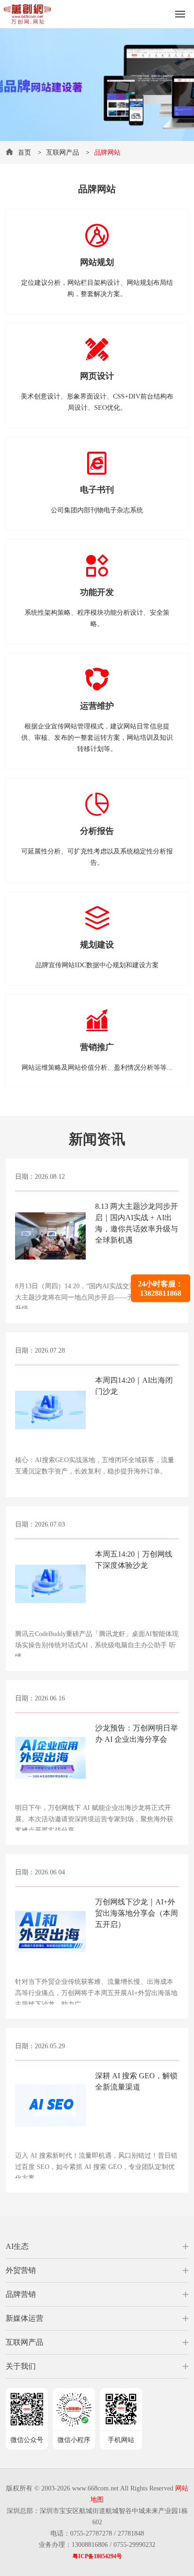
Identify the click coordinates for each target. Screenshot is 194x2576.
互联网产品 (63, 153)
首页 (24, 153)
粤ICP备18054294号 (97, 2556)
